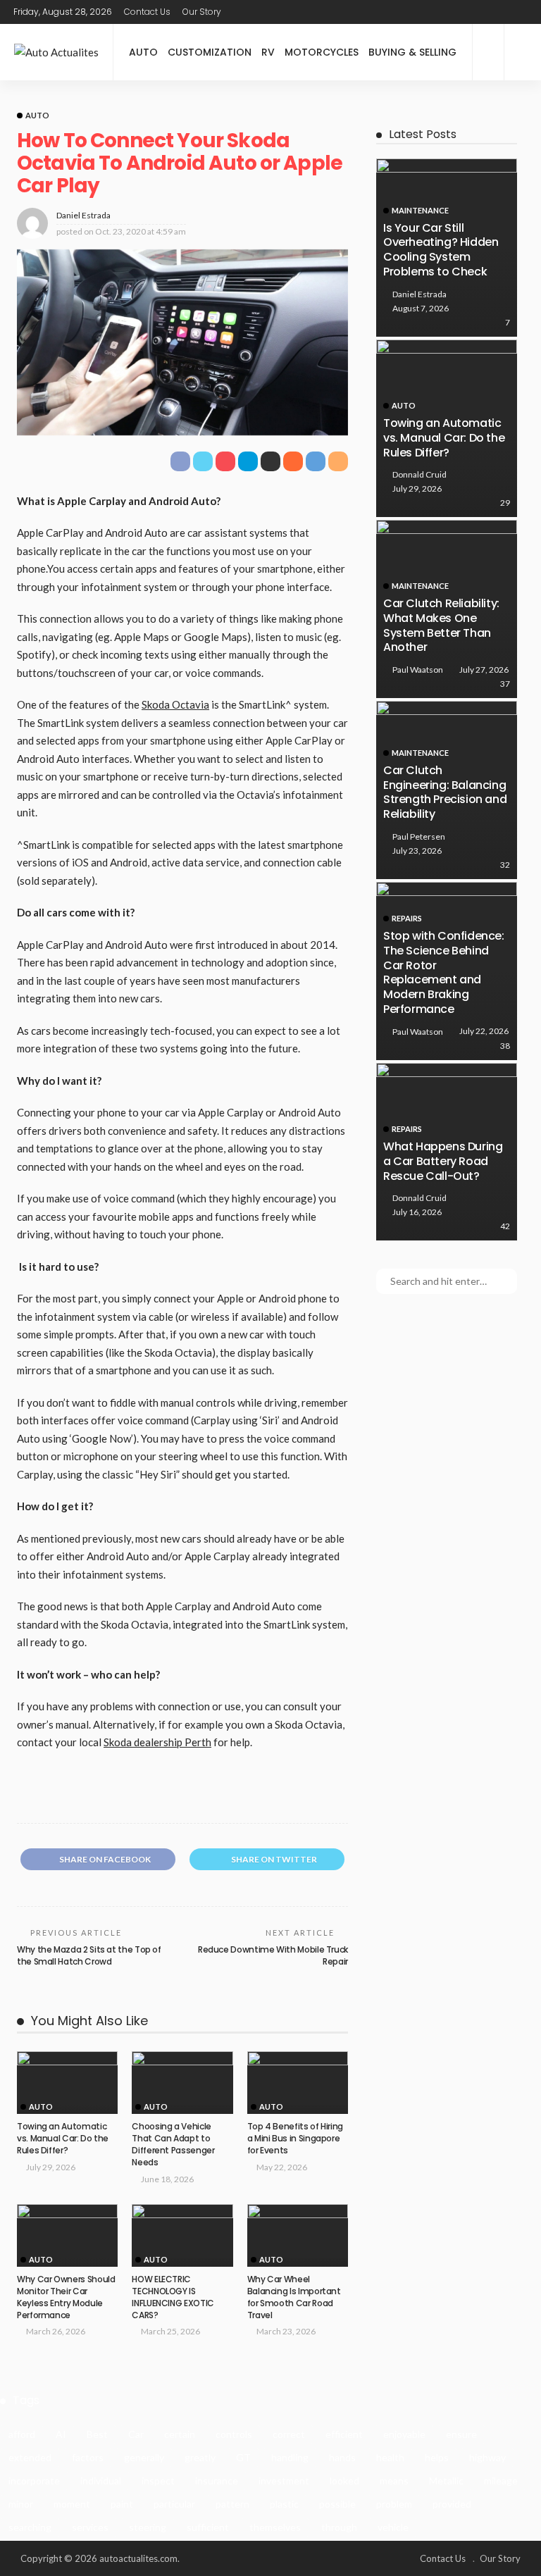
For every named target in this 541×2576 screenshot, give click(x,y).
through (339, 2527)
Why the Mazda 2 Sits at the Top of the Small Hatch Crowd (89, 1955)
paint (122, 2504)
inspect (158, 2481)
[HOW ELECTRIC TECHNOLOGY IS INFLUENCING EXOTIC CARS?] (182, 2236)
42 (505, 1226)
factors (88, 2457)
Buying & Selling (412, 52)
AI (61, 2434)
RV (268, 52)
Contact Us (147, 12)
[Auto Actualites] (56, 52)
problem (394, 2504)
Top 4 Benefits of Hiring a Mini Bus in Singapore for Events (295, 2138)
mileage (501, 2481)
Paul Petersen (419, 836)
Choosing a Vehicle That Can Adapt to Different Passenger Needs (173, 2144)
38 (505, 1046)
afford (22, 2434)
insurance (217, 2481)
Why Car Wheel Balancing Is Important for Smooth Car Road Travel (294, 2297)
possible (337, 2504)
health (390, 2457)
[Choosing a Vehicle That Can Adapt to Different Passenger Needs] (182, 2083)
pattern (232, 2504)
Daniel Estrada (83, 215)
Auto (143, 52)
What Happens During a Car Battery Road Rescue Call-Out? (443, 1161)
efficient (344, 2434)
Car (136, 2434)
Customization (210, 52)
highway (487, 2457)
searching (30, 2527)
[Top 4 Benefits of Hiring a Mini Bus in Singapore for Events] (298, 2083)
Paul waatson (418, 670)
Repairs (407, 918)
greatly (200, 2457)
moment (72, 2504)
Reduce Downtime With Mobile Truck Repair (273, 1955)
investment (284, 2481)
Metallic (446, 2481)
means (394, 2481)
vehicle (393, 2527)
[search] (523, 52)
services (90, 2527)
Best (97, 2434)
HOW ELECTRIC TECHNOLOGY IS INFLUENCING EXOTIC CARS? (173, 2297)
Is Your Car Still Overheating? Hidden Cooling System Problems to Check (441, 250)
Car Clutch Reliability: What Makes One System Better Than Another (441, 625)
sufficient (208, 2527)
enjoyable (404, 2434)
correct (289, 2434)
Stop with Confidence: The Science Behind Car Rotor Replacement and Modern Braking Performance (444, 972)
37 (505, 684)
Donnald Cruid (419, 474)
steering (148, 2527)
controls (234, 2434)
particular (174, 2504)
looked (344, 2481)
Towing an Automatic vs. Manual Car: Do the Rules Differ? (63, 2138)
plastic (284, 2504)
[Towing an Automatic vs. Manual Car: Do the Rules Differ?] (67, 2083)
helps (437, 2457)
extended (30, 2457)
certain (180, 2434)
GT (243, 2457)
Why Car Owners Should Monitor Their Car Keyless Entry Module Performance (66, 2297)
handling (290, 2457)
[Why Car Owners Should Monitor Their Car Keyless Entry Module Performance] (67, 2236)
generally (144, 2457)
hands (342, 2457)
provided (452, 2504)
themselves (275, 2527)
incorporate (34, 2481)
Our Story (202, 12)
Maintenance (420, 210)
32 (505, 865)
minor (21, 2504)
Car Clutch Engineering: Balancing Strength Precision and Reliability (445, 792)
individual (101, 2481)
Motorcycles (322, 52)
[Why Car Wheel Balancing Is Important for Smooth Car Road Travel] (298, 2236)
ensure (461, 2434)
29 (505, 503)
